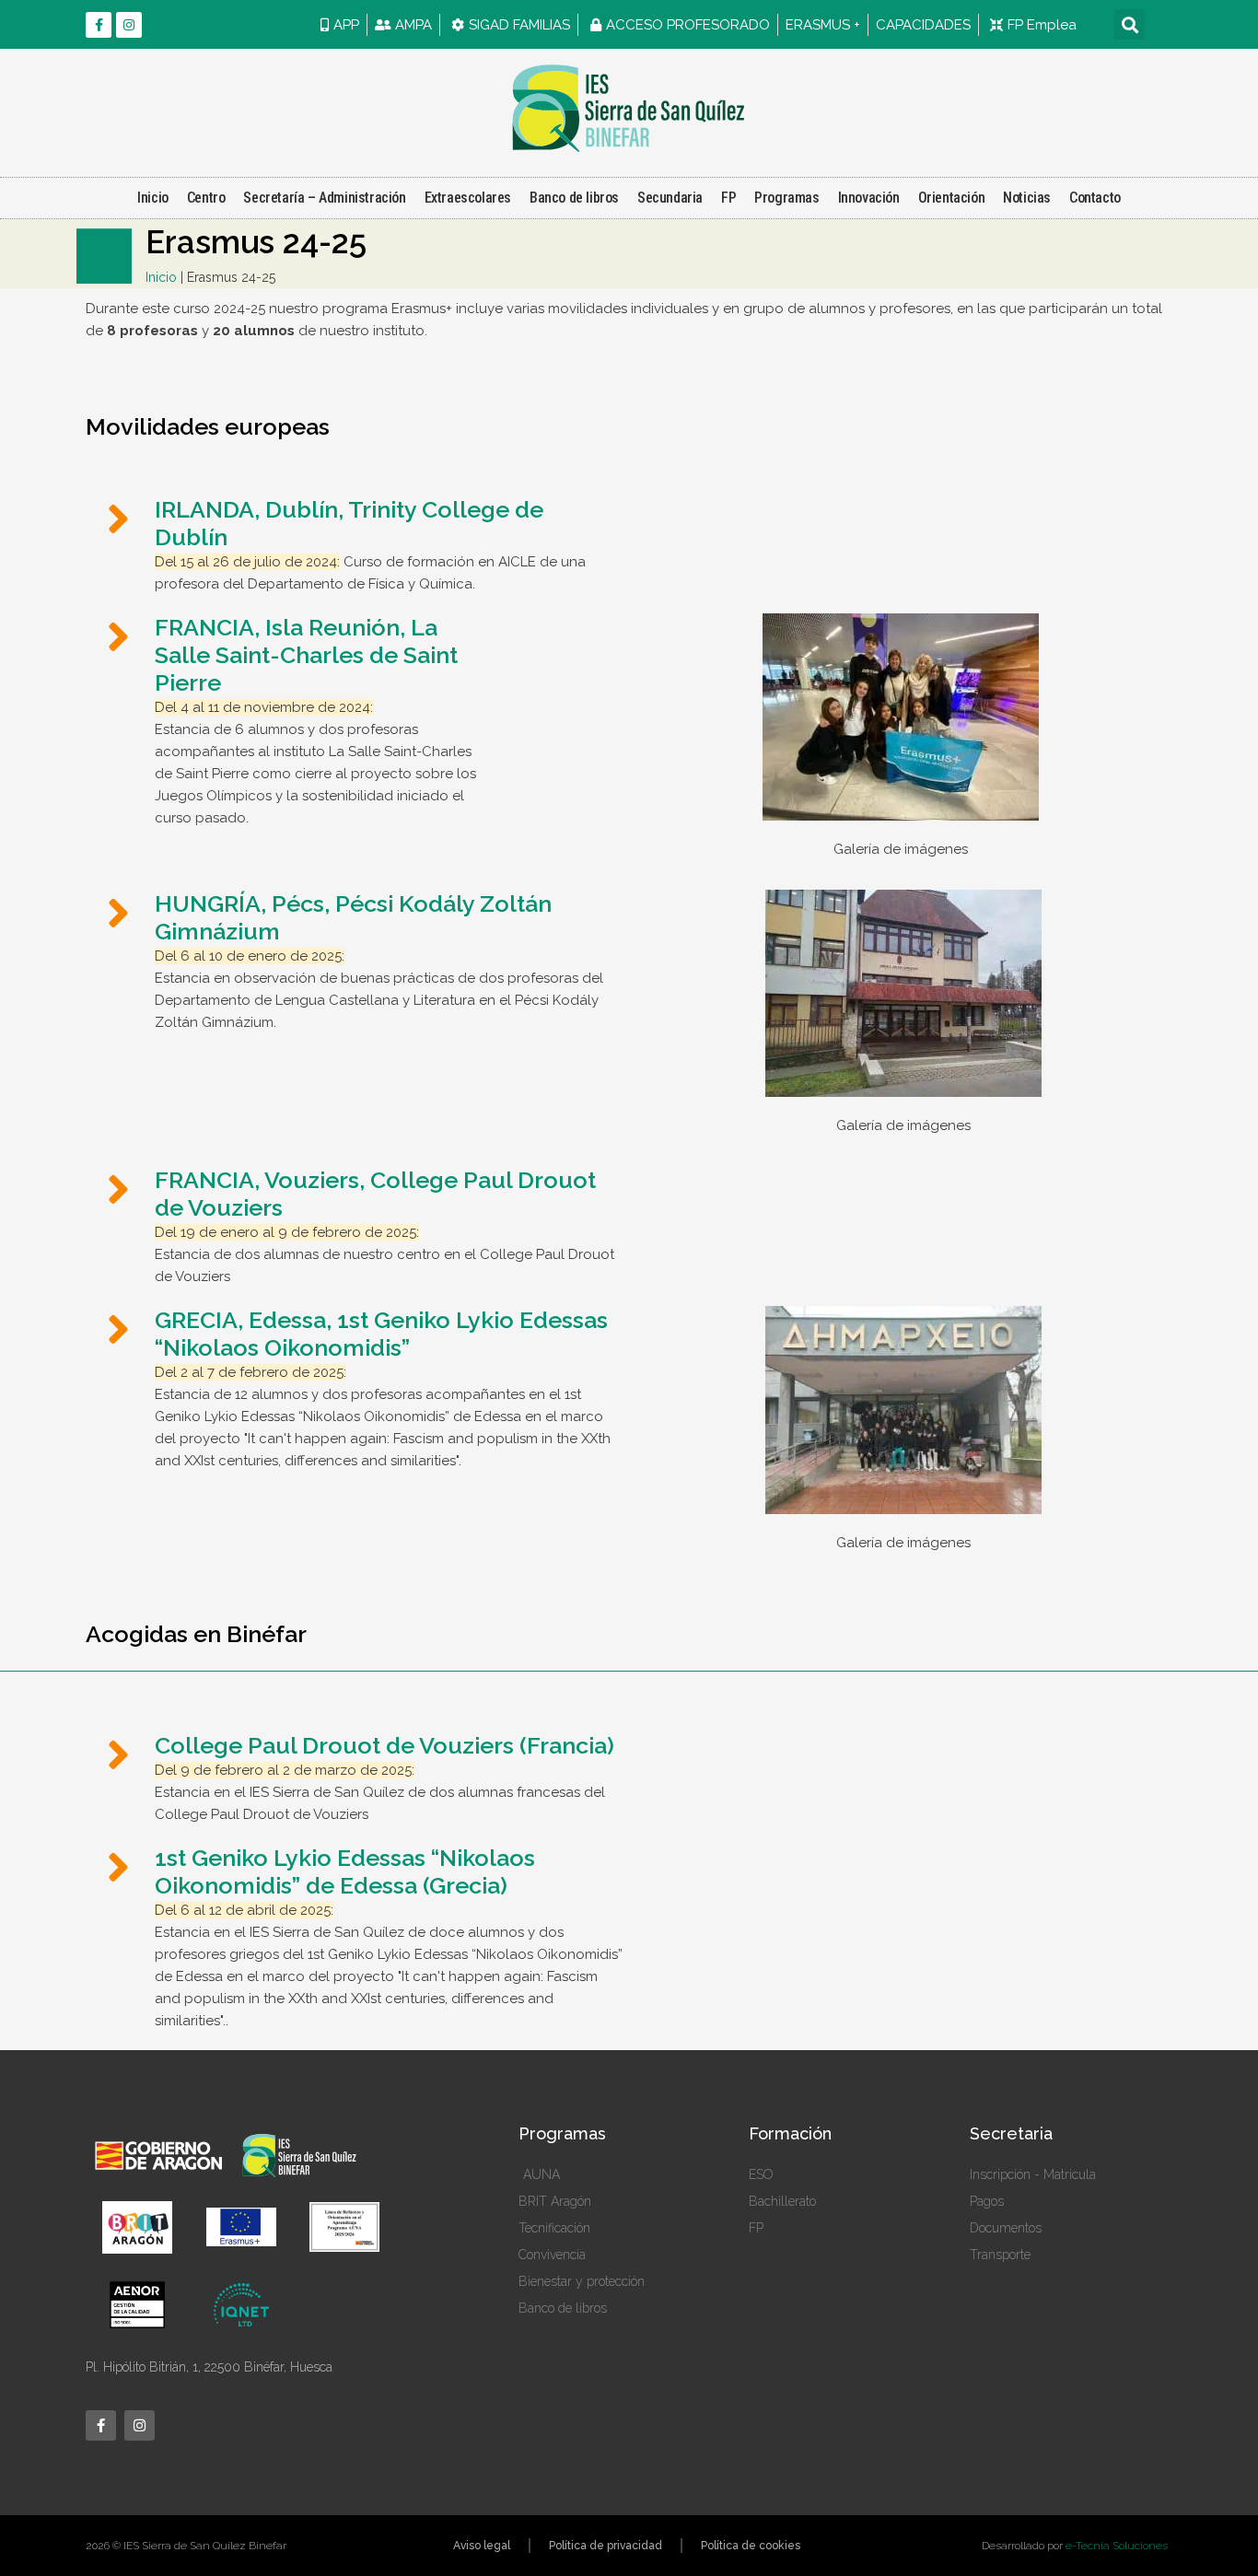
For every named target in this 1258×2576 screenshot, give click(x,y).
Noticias (1027, 198)
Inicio (153, 198)
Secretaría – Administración (324, 198)
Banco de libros (574, 198)
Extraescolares (468, 198)
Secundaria (670, 198)
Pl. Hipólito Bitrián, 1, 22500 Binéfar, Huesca (209, 2367)
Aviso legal (482, 2546)
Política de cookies (751, 2546)
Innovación (869, 198)
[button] (1130, 24)
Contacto (1095, 198)
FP (728, 198)
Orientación (952, 198)
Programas (786, 198)
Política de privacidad (606, 2546)
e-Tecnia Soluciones (1117, 2546)
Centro (206, 198)
